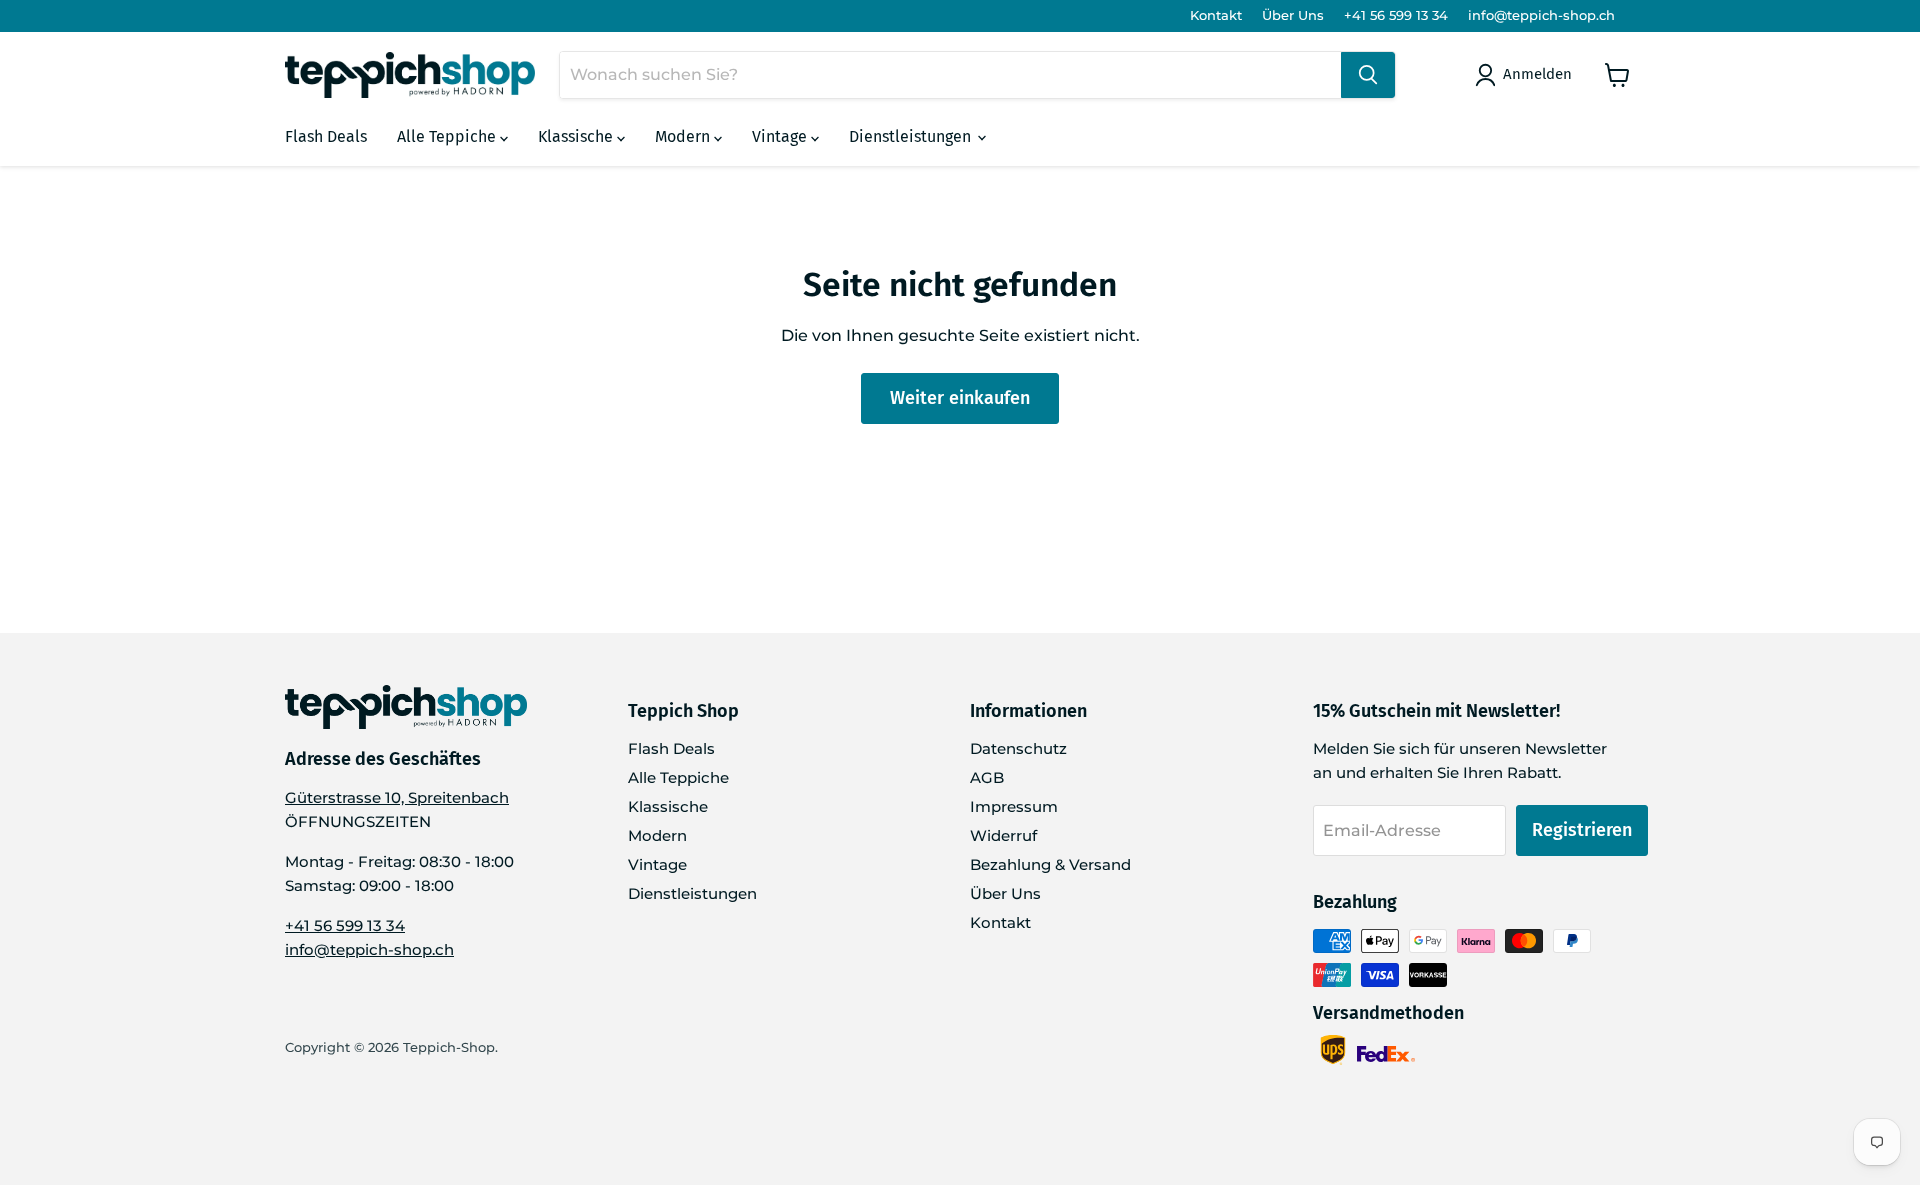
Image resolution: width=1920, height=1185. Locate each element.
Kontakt (1216, 15)
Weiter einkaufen (960, 398)
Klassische (577, 136)
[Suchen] (1368, 75)
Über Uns (1293, 15)
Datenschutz (1018, 748)
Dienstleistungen (912, 136)
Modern (684, 136)
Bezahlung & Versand (1050, 864)
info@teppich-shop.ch (1541, 15)
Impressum (1014, 806)
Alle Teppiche (448, 136)
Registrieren (1582, 830)
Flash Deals (326, 136)
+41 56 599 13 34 (1396, 15)
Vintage (781, 136)
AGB (987, 777)
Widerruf (1003, 835)
